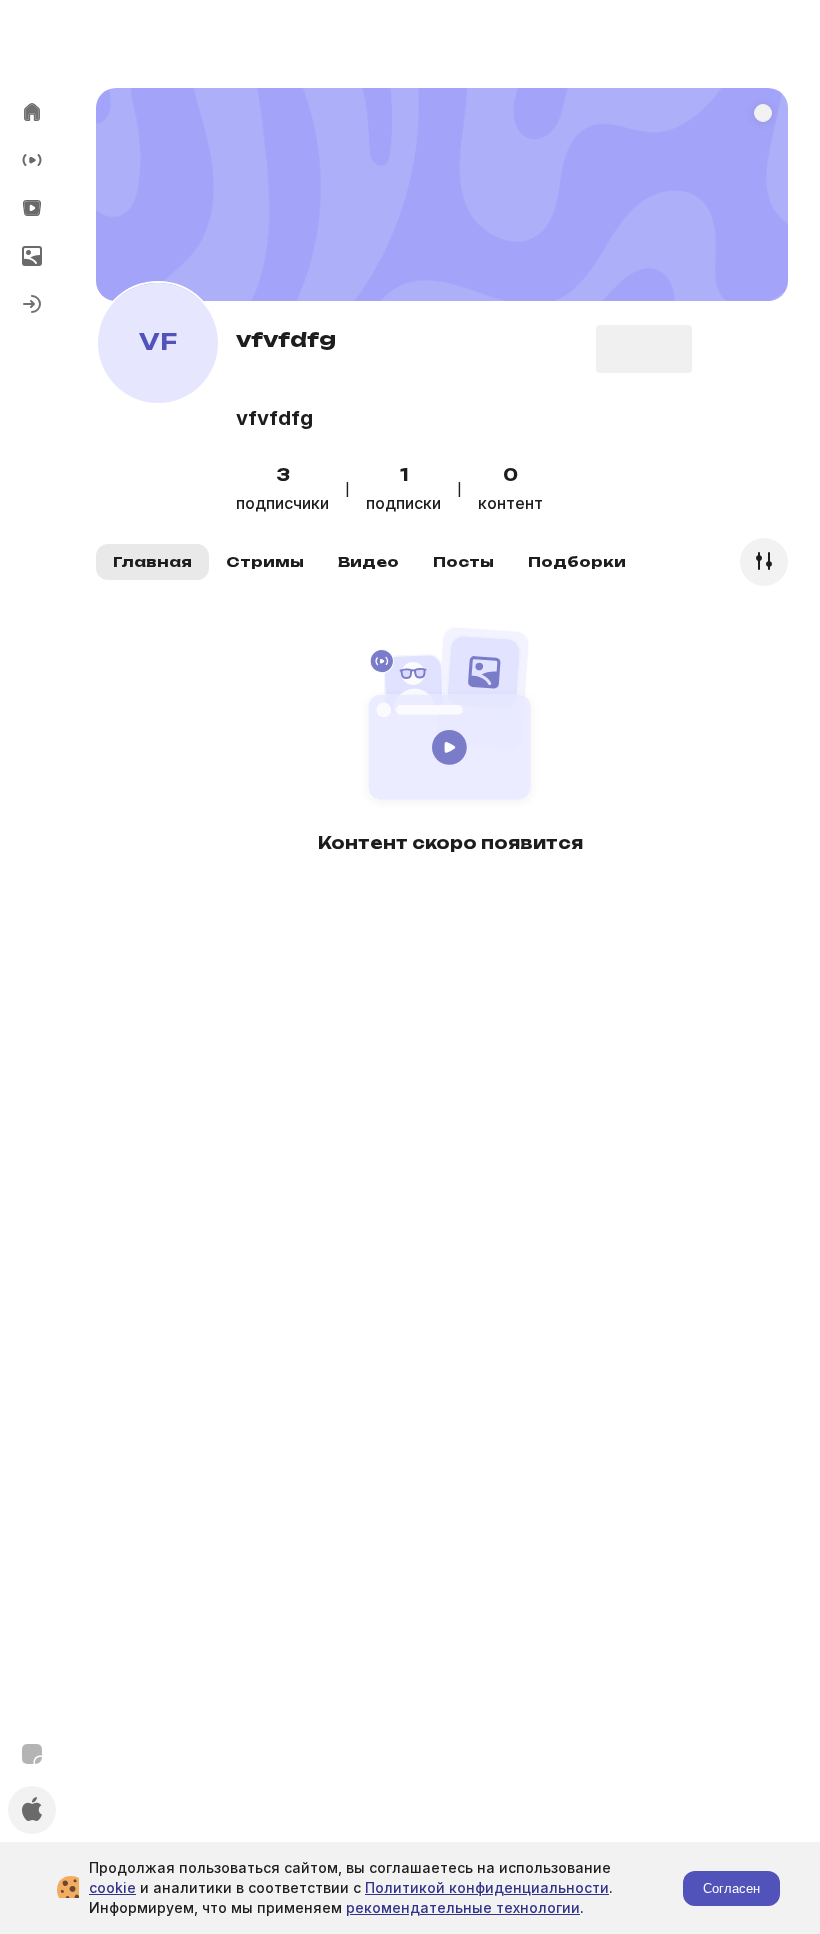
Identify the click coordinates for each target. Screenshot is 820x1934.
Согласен (731, 1888)
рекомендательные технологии (463, 1907)
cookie (112, 1887)
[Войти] (32, 304)
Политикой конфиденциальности (487, 1887)
